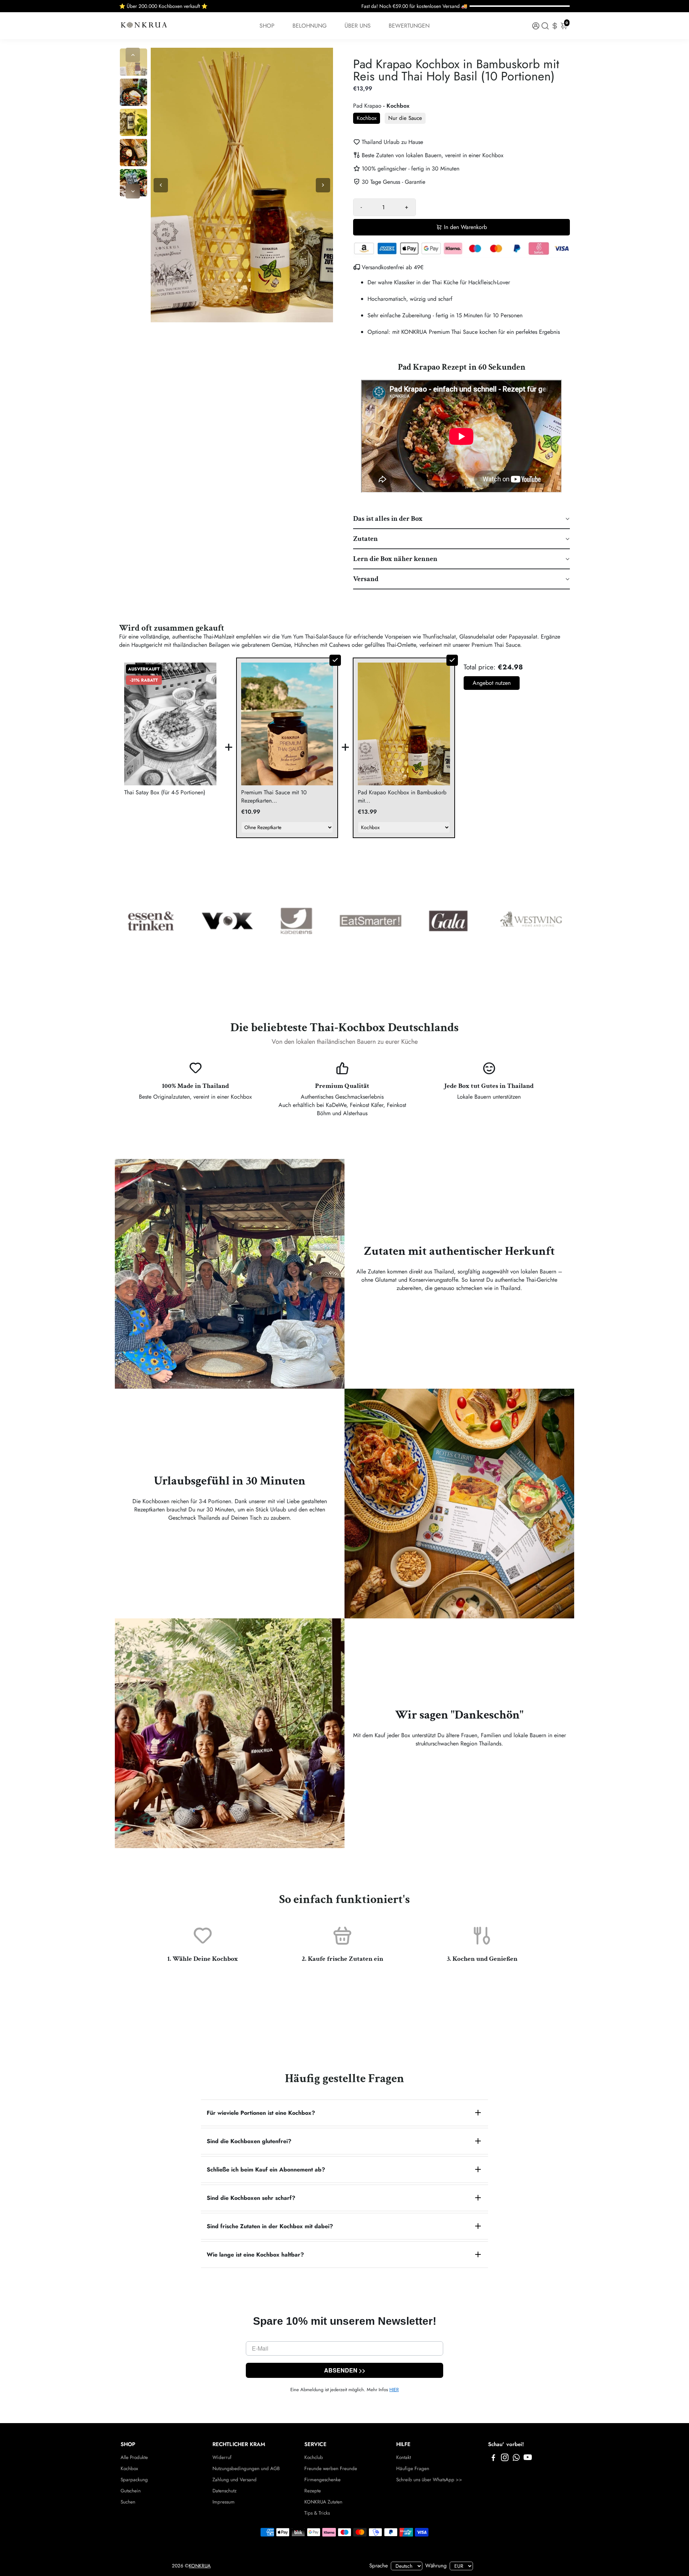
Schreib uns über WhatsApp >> (429, 2480)
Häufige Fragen (413, 2469)
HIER (394, 2390)
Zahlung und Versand (235, 2480)
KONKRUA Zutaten (323, 2502)
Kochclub (314, 2457)
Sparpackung (134, 2480)
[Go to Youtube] (528, 2459)
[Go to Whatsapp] (516, 2459)
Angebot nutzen (492, 683)
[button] (461, 519)
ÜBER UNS (358, 26)
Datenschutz (224, 2491)
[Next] (133, 191)
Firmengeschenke (322, 2480)
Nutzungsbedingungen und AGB (246, 2469)
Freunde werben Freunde (331, 2469)
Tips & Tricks (317, 2513)
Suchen (128, 2502)
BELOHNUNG (310, 26)
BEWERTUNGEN (409, 26)
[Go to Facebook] (493, 2459)
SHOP (267, 26)
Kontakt (404, 2457)
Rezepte (313, 2491)
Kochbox (129, 2469)
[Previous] (133, 55)
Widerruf (222, 2457)
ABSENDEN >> (345, 2370)
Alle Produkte (134, 2457)
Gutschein (131, 2491)
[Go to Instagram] (505, 2459)
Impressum (224, 2502)
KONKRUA (200, 2566)
